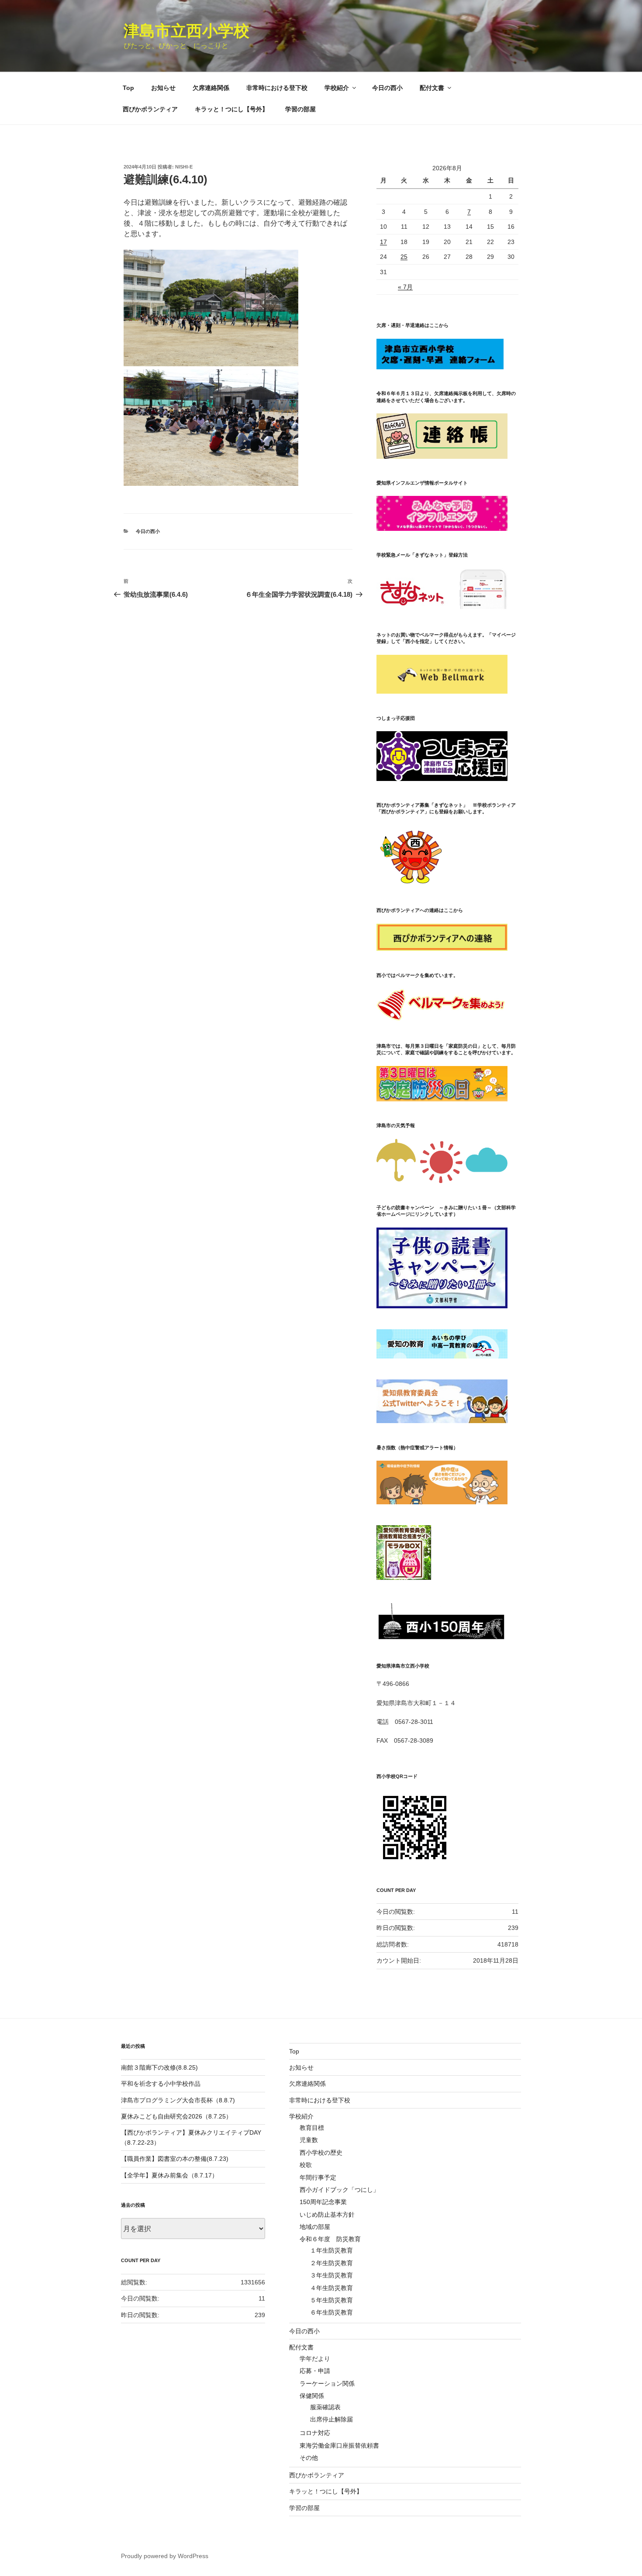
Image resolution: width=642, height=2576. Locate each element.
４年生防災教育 (331, 2288)
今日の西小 (387, 88)
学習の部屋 (300, 109)
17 (383, 242)
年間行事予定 (318, 2177)
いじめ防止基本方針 (327, 2215)
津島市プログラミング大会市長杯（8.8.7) (178, 2100)
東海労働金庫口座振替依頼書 (339, 2445)
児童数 (309, 2140)
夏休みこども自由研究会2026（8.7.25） (176, 2116)
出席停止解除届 (331, 2419)
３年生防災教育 (331, 2275)
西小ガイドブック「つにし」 (339, 2190)
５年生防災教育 (331, 2300)
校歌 (306, 2165)
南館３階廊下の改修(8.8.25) (159, 2067)
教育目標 (312, 2128)
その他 (309, 2458)
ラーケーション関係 (327, 2383)
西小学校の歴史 (321, 2153)
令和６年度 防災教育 (330, 2239)
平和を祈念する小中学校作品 (161, 2084)
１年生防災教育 (331, 2250)
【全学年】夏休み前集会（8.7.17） (169, 2175)
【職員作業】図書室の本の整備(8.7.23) (175, 2159)
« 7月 (405, 287)
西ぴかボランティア (150, 109)
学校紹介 (337, 88)
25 (404, 257)
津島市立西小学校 (186, 31)
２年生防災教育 (331, 2263)
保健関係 (312, 2396)
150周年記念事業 (323, 2202)
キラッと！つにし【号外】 (231, 109)
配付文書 (432, 88)
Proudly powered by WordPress (165, 2556)
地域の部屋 (315, 2227)
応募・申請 (315, 2371)
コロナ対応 (315, 2433)
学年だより (315, 2359)
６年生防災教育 (331, 2312)
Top (128, 88)
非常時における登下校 (277, 88)
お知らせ (163, 88)
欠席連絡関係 (211, 88)
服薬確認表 (325, 2407)
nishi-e (184, 167)
